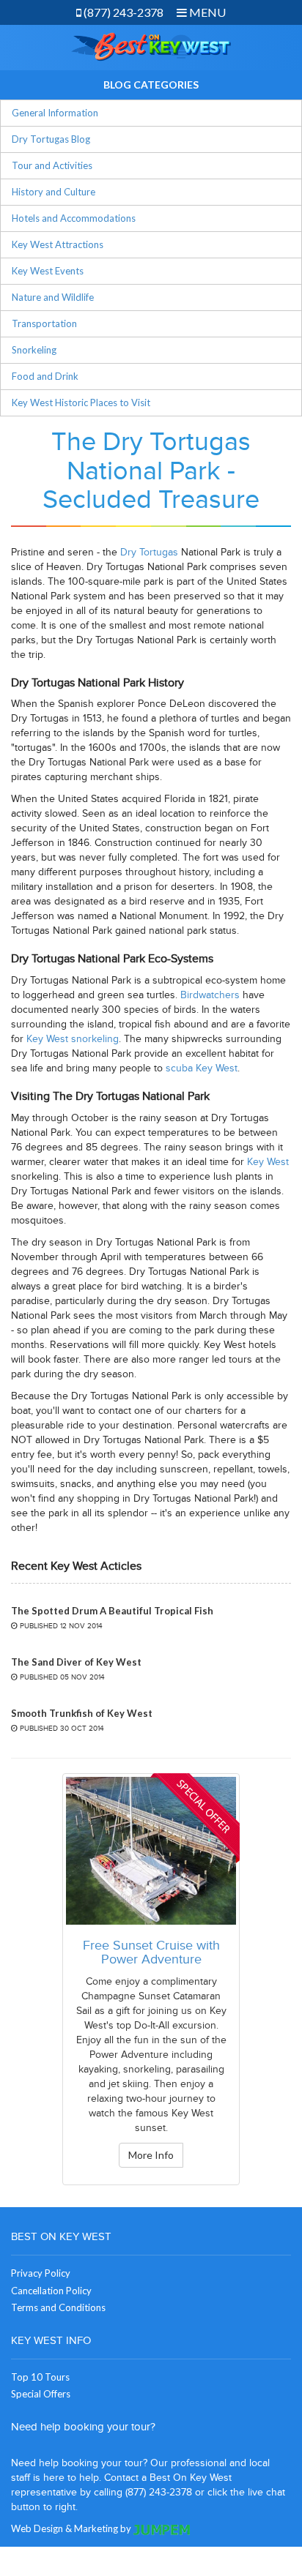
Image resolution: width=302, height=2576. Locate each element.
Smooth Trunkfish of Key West (82, 1713)
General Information (55, 113)
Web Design (37, 2528)
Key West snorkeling (73, 1039)
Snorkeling (34, 350)
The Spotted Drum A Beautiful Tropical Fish (112, 1611)
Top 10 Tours (40, 2377)
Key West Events (48, 271)
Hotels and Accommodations (74, 218)
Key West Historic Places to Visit (81, 402)
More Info (151, 2155)
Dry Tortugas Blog (51, 139)
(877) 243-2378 (122, 12)
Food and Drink (45, 376)
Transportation (44, 323)
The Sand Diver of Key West (76, 1662)
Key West (268, 1162)
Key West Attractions (58, 244)
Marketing (96, 2528)
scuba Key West (202, 1068)
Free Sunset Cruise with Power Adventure (151, 1953)
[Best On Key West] (151, 46)
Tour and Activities (52, 165)
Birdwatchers (210, 995)
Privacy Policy (41, 2273)
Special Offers (41, 2394)
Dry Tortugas (149, 552)
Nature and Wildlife (53, 297)
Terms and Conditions (58, 2307)
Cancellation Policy (51, 2291)
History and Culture (54, 192)
